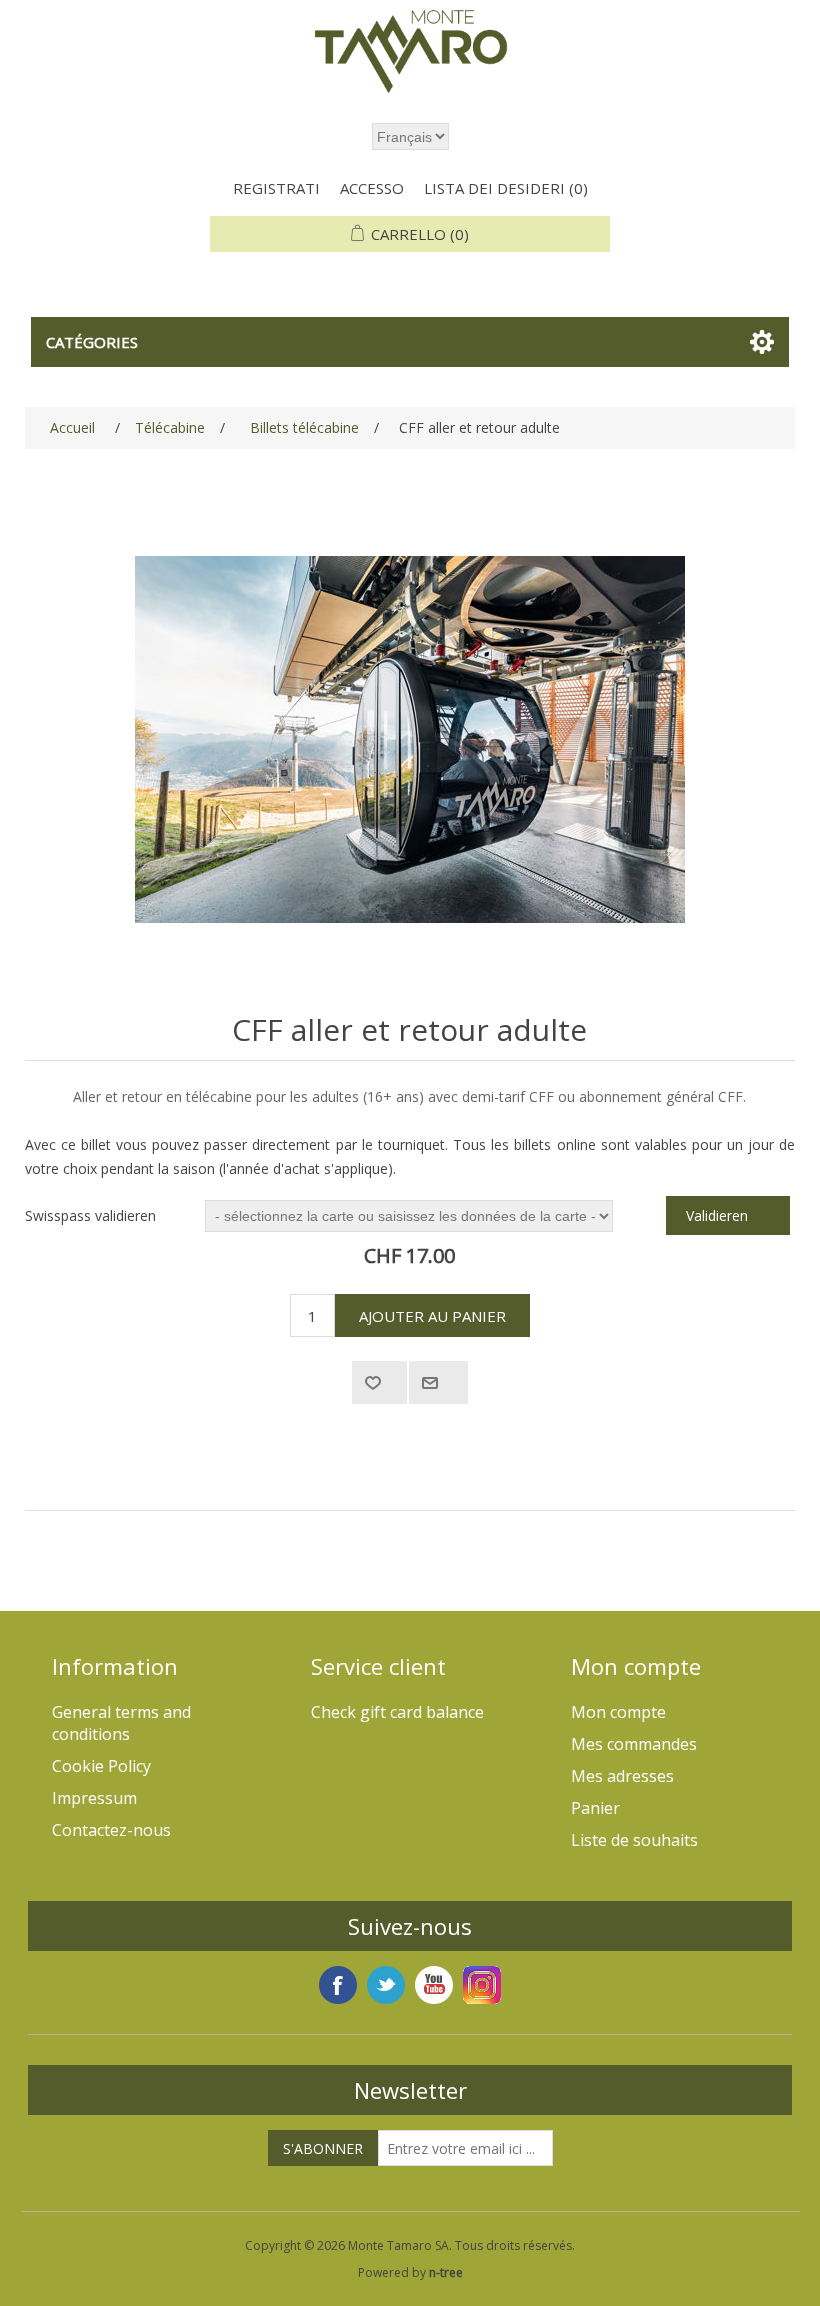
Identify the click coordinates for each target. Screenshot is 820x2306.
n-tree (446, 2272)
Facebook (338, 1985)
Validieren (717, 1215)
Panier (595, 1808)
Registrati (276, 188)
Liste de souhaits (634, 1840)
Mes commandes (634, 1744)
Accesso (372, 188)
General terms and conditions (121, 1723)
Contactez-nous (111, 1830)
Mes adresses (622, 1776)
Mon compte (618, 1712)
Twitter (386, 1985)
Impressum (94, 1798)
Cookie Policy (101, 1766)
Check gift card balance (397, 1712)
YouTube (434, 1985)
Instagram (482, 1985)
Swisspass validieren (90, 1215)
